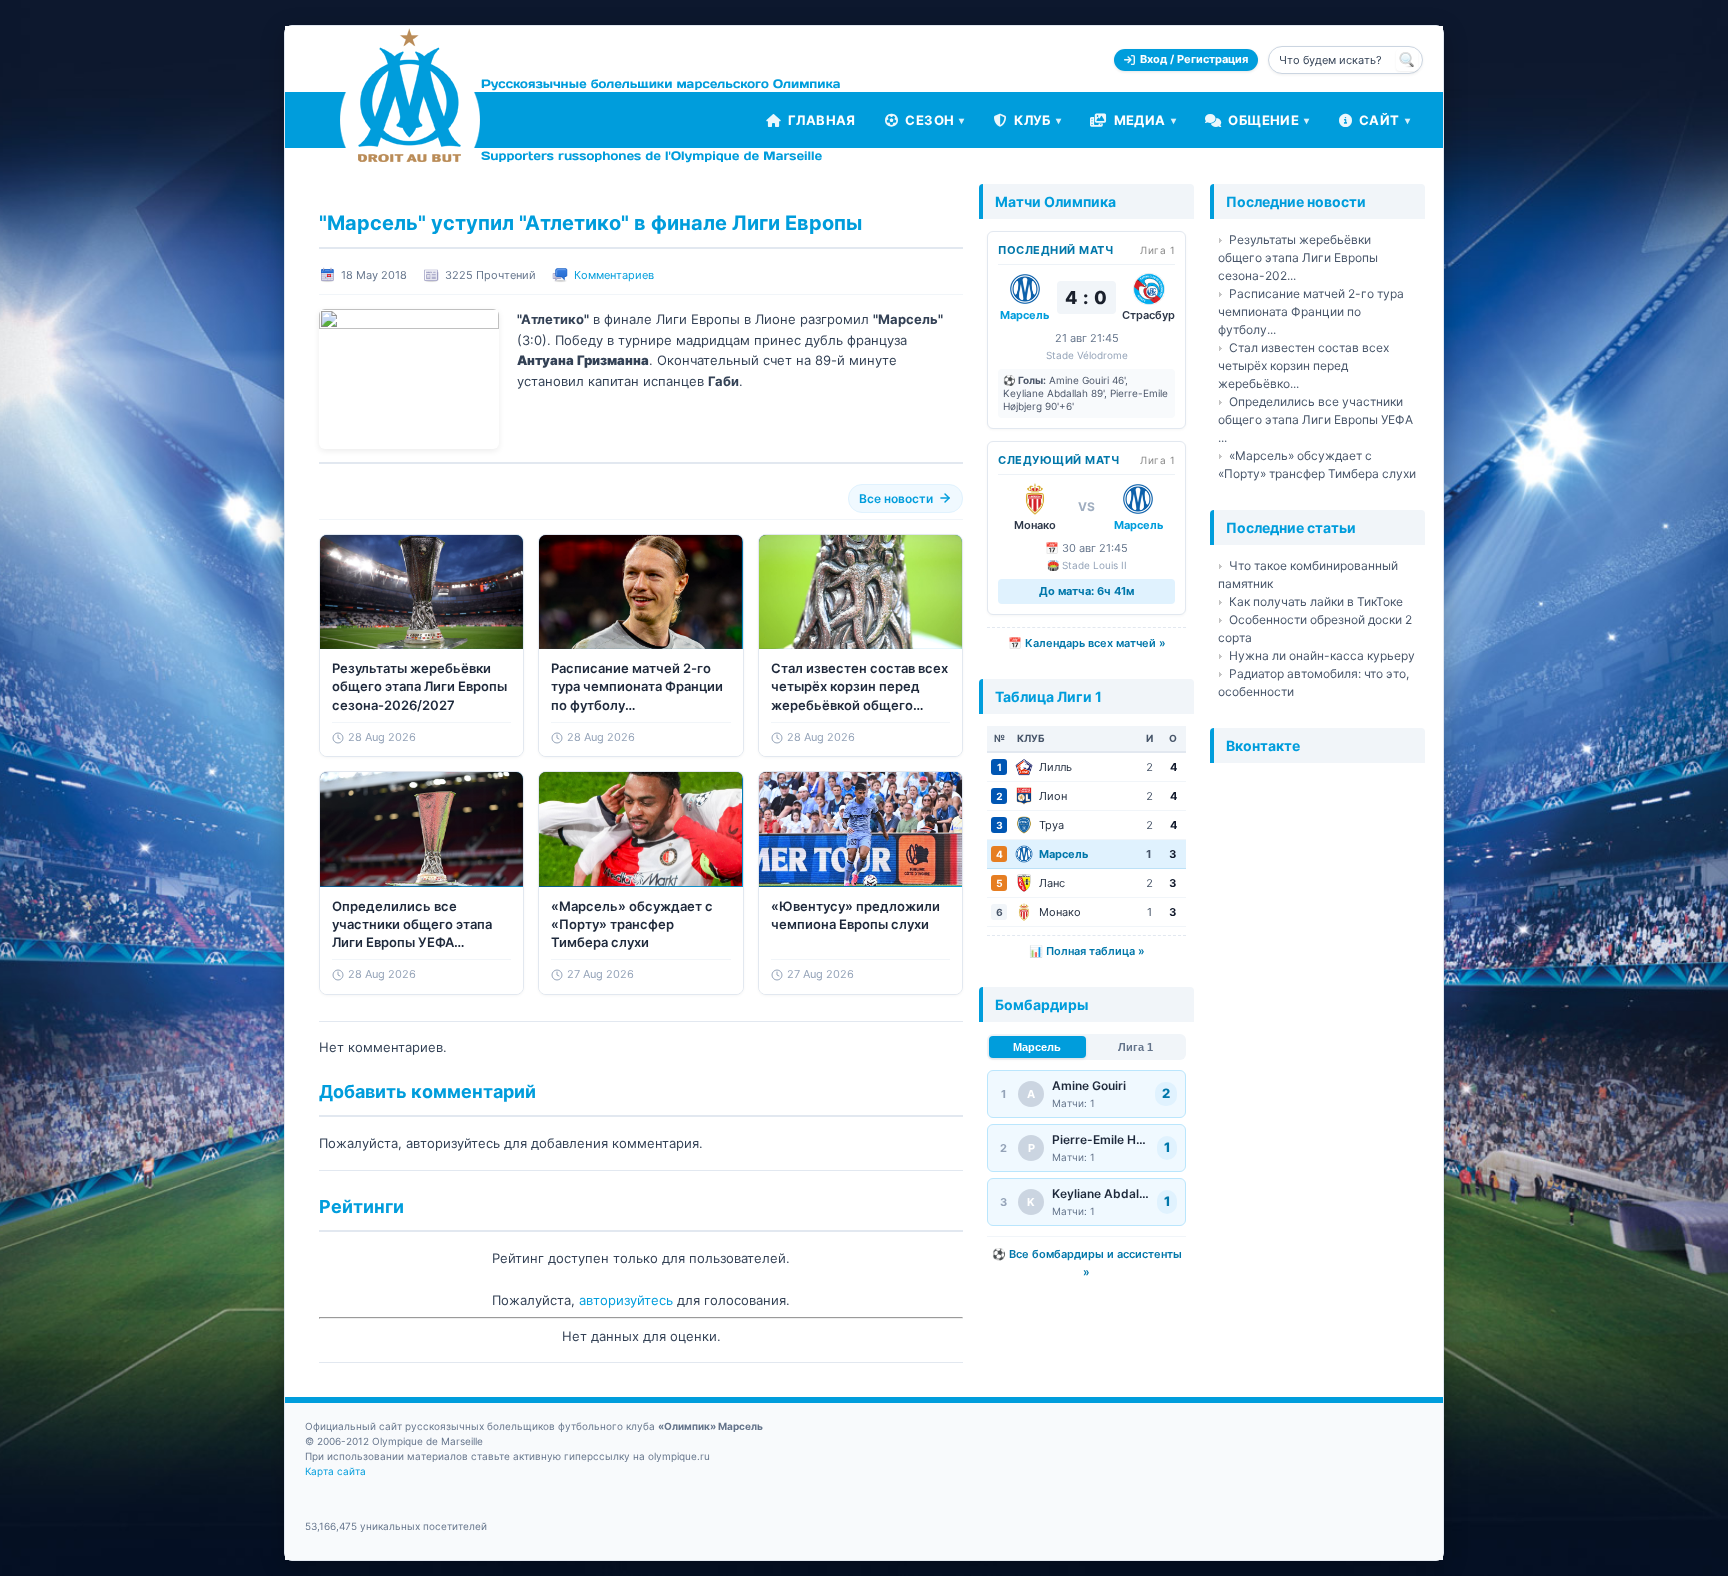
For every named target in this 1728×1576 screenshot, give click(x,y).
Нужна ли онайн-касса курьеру (1322, 655)
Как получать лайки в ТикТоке (1316, 601)
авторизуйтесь (626, 1300)
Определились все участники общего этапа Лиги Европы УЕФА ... (1315, 419)
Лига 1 (1135, 1047)
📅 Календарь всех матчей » (1087, 643)
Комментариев (614, 275)
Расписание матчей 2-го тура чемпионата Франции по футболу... (1311, 311)
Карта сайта (335, 1471)
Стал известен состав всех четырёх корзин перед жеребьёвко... (1303, 365)
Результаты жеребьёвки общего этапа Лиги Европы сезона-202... (1298, 257)
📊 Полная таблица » (1087, 951)
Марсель (1037, 1047)
